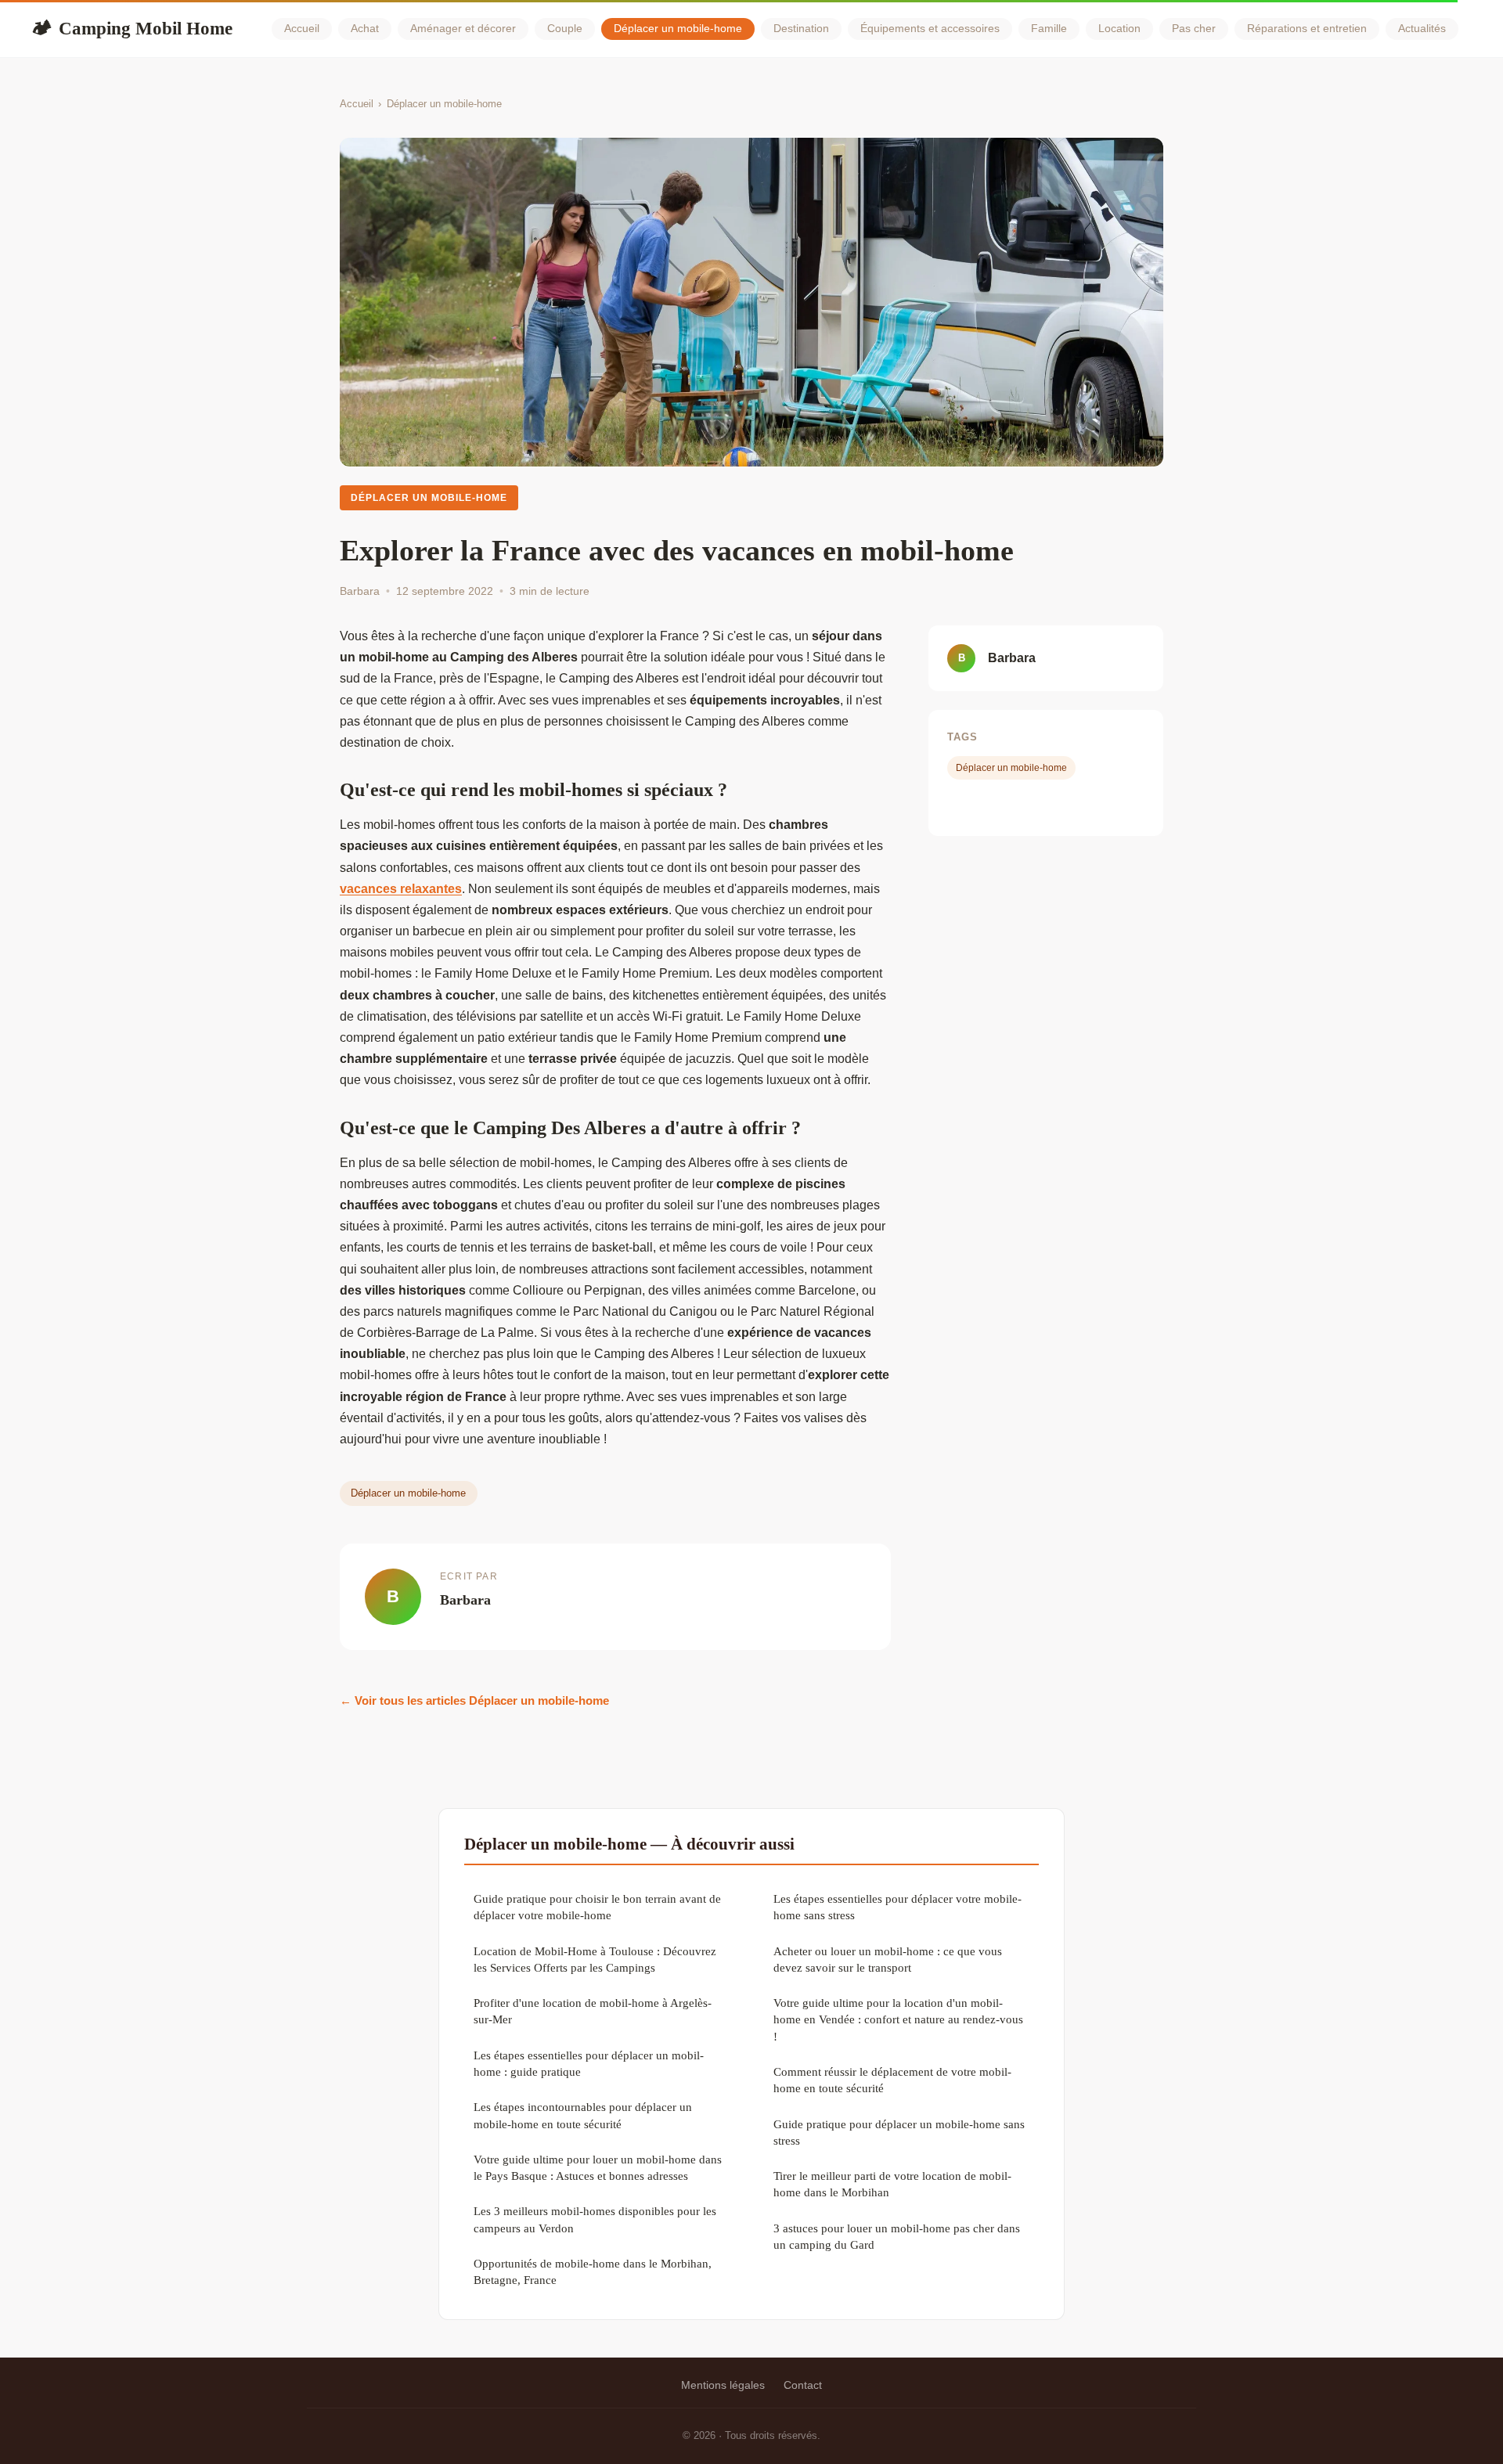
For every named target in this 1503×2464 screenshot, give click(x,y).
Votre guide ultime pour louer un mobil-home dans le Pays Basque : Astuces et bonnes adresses (598, 2167)
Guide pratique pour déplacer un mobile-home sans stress (899, 2132)
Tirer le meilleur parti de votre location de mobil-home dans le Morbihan (892, 2184)
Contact (803, 2385)
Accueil (302, 29)
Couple (565, 29)
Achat (365, 29)
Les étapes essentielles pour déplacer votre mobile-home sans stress (897, 1907)
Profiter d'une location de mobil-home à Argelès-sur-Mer (593, 2011)
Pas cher (1194, 29)
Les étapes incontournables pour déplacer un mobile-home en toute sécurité (583, 2115)
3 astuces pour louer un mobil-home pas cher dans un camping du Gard (897, 2236)
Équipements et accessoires (930, 29)
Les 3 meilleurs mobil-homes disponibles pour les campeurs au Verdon (595, 2219)
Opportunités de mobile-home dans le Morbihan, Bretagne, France (593, 2271)
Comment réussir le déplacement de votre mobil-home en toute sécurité (892, 2080)
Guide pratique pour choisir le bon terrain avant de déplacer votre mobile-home (597, 1907)
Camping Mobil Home (132, 28)
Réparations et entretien (1307, 29)
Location (1119, 29)
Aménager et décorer (463, 29)
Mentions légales (723, 2385)
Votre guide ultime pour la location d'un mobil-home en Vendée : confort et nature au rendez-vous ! (898, 2019)
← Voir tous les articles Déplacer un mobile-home (474, 1700)
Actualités (1422, 29)
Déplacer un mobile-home (678, 29)
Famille (1049, 29)
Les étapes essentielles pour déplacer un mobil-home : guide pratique (589, 2063)
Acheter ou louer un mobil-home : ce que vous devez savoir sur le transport (888, 1959)
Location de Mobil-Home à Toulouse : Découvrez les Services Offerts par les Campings (595, 1959)
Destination (801, 29)
